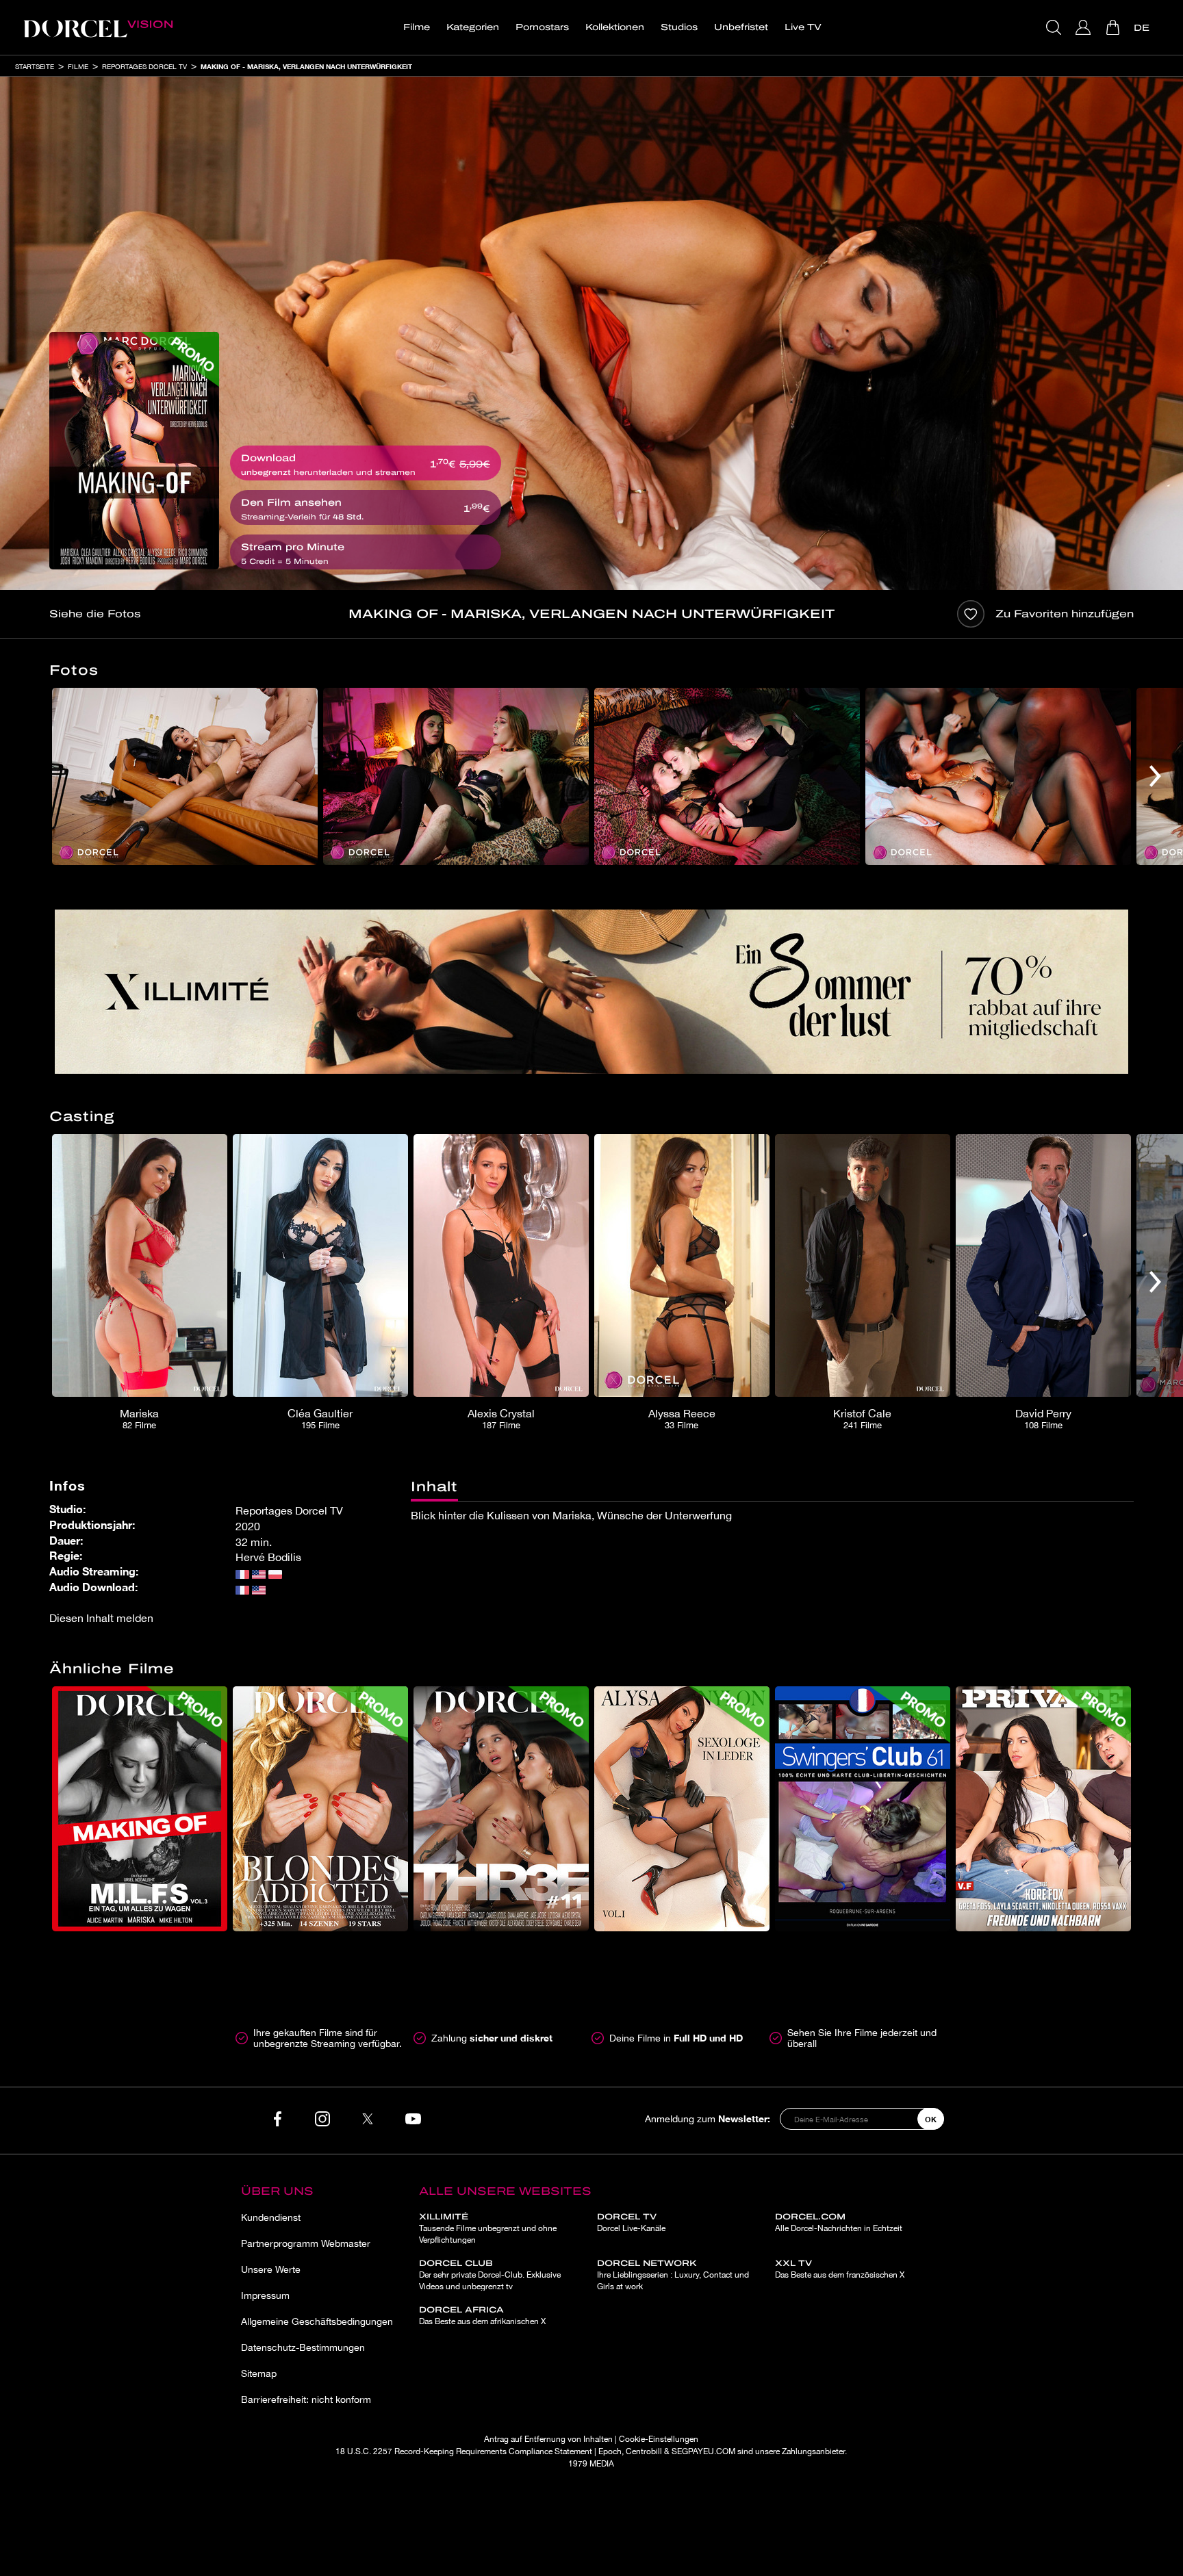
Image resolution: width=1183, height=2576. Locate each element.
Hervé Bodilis (268, 1557)
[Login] (1085, 27)
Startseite (35, 66)
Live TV (803, 27)
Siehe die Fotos (95, 614)
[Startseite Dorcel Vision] (98, 27)
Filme (417, 27)
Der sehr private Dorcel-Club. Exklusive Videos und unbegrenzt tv (490, 2275)
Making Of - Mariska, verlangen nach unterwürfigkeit (306, 66)
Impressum (265, 2295)
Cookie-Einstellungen (659, 2439)
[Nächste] (1155, 776)
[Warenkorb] (1114, 27)
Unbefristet (741, 27)
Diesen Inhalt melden (101, 1618)
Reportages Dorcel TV (144, 66)
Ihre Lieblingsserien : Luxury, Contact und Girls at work (673, 2275)
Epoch (610, 2451)
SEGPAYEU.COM (703, 2451)
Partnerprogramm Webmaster (306, 2243)
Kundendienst (271, 2217)
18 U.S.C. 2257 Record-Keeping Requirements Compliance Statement (464, 2451)
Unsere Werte (271, 2269)
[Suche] (1055, 27)
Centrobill (644, 2451)
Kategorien (473, 27)
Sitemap (259, 2373)
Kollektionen (615, 27)
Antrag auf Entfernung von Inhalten (548, 2439)
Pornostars (542, 27)
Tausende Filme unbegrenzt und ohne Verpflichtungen (488, 2228)
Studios (679, 27)
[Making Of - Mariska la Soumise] (134, 451)
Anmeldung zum (708, 2118)
